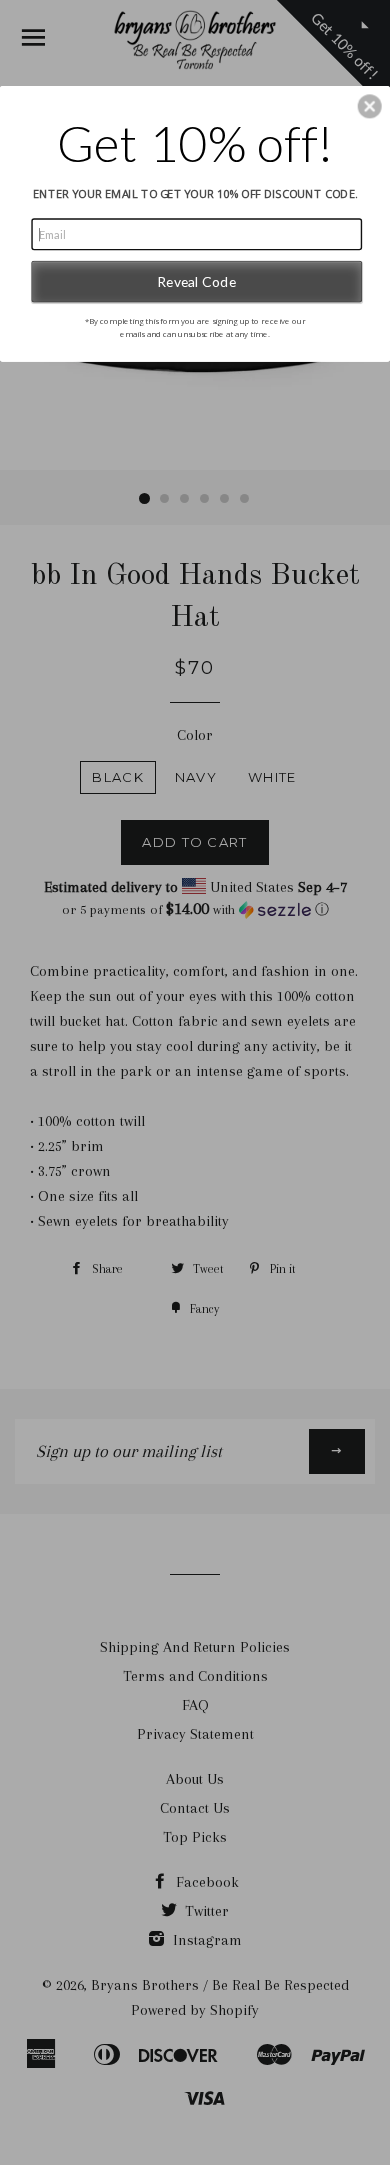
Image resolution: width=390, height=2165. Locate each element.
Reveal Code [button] (196, 281)
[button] (370, 106)
